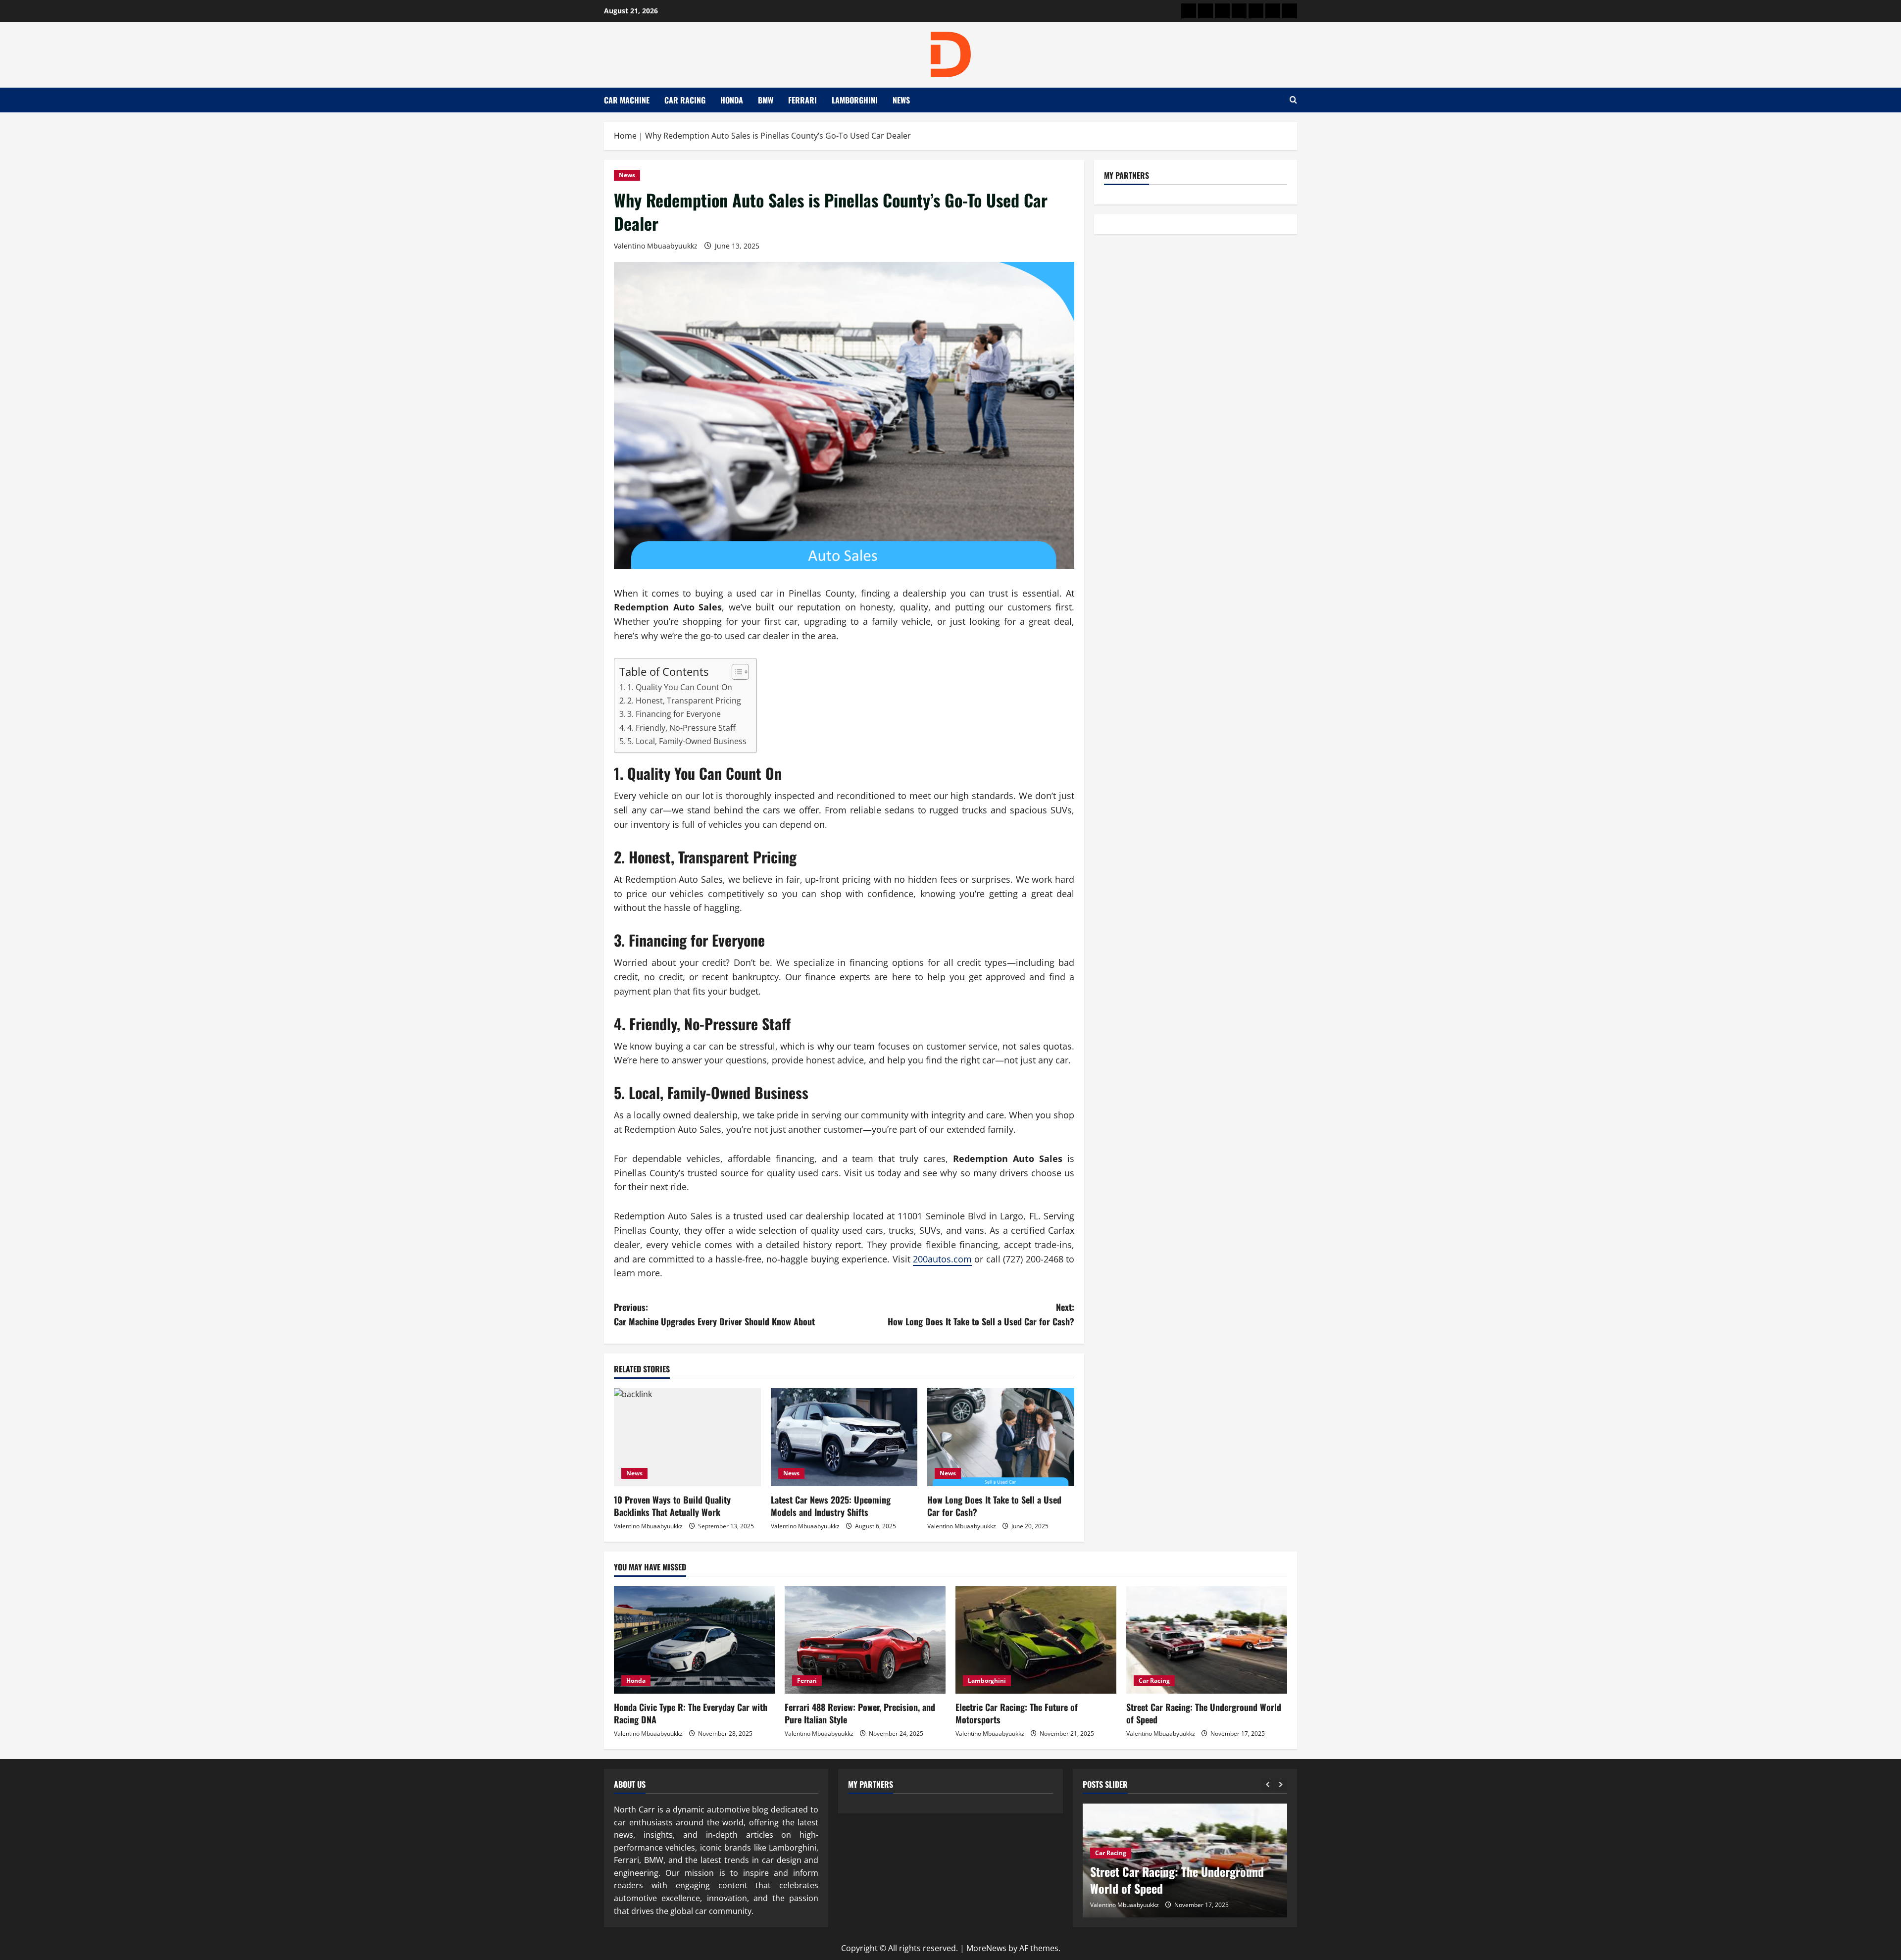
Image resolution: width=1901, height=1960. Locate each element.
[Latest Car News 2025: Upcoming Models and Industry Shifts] (844, 1437)
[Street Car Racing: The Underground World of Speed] (1207, 1640)
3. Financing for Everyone (674, 714)
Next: (981, 1314)
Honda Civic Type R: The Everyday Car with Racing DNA (691, 1713)
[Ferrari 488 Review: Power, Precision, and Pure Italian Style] (865, 1640)
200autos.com (942, 1259)
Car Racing (685, 100)
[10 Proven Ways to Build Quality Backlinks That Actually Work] (687, 1437)
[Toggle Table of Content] (735, 672)
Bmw (766, 100)
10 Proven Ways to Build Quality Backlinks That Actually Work (672, 1506)
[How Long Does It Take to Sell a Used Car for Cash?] (1001, 1437)
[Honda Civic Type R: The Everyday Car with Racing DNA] (694, 1640)
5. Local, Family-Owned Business (687, 741)
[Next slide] (1281, 1785)
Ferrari (802, 100)
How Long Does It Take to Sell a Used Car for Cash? (994, 1506)
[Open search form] (1293, 100)
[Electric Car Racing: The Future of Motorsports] (1036, 1640)
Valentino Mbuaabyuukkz (656, 246)
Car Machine (627, 100)
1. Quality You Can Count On (680, 687)
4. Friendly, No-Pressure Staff (681, 728)
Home (625, 136)
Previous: (714, 1314)
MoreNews (986, 1948)
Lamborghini (855, 100)
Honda (732, 100)
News (901, 100)
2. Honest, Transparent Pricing (684, 701)
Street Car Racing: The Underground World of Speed (1204, 1713)
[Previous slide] (1268, 1785)
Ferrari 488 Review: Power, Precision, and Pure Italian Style (860, 1713)
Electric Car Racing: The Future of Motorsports (1017, 1713)
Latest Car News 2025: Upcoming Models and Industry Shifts (831, 1506)
